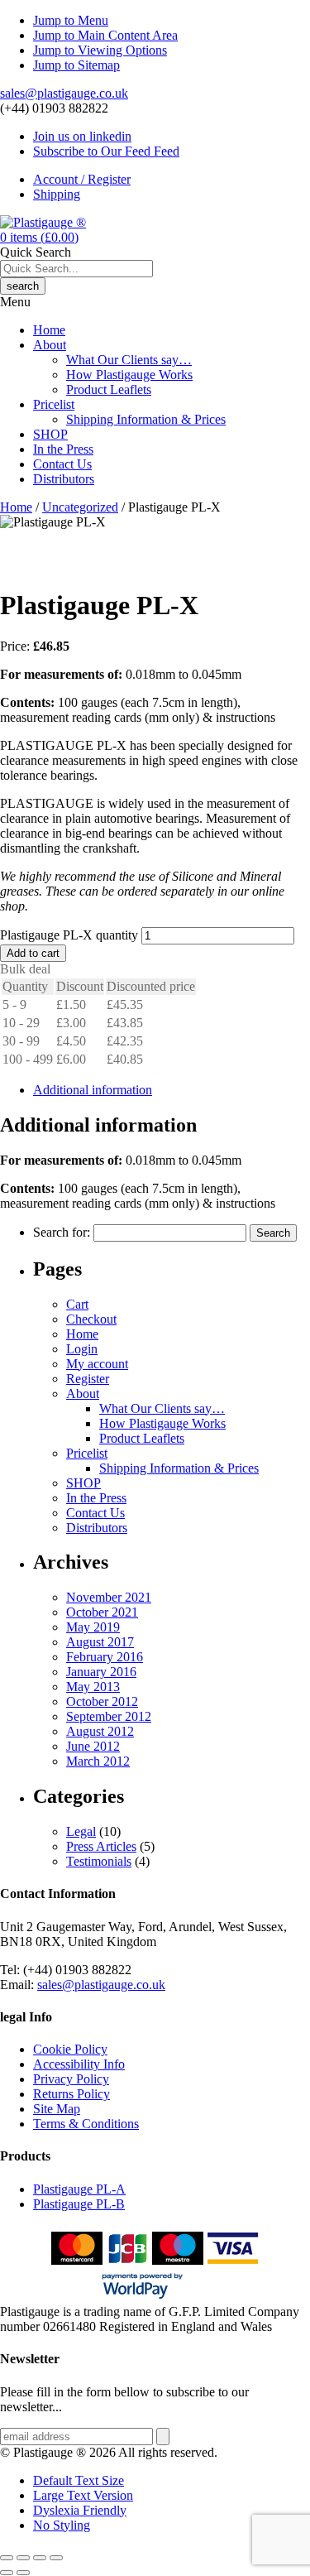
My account (97, 1364)
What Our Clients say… (129, 360)
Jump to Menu (71, 20)
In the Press (63, 449)
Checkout (91, 1319)
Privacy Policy (71, 2079)
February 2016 (105, 1657)
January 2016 (101, 1672)
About (50, 345)
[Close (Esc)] (56, 2558)
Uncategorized (80, 507)
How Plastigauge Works (129, 375)
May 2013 (93, 1687)
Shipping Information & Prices (146, 419)
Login (82, 1349)
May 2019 (93, 1627)
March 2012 (98, 1761)
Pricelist (54, 404)
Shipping (57, 194)
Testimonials (99, 1861)
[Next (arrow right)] (23, 2573)
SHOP (50, 434)
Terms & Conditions (86, 2124)
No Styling (62, 2525)
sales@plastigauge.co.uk (64, 93)
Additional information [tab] (93, 1090)
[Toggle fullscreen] (23, 2558)
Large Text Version (83, 2495)
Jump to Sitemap (76, 65)
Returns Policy (72, 2094)
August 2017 (100, 1642)
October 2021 (102, 1612)
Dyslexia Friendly (80, 2510)
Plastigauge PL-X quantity (69, 935)
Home (49, 330)
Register (88, 1379)
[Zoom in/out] (7, 2558)
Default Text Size (79, 2480)
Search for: (62, 1232)
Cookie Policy (70, 2049)
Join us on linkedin (82, 136)
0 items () (39, 237)
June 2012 (93, 1746)
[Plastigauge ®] (43, 222)
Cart (77, 1304)
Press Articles (101, 1846)
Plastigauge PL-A (79, 2189)
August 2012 (100, 1731)
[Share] (40, 2558)
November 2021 (109, 1597)
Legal (81, 1831)
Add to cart (33, 953)
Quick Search (36, 252)
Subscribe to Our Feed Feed (106, 151)
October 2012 (102, 1701)
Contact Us (62, 464)
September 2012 (109, 1716)
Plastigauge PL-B (79, 2204)
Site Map (57, 2109)
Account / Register (82, 179)
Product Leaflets (109, 389)
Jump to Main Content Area (105, 35)
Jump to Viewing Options (100, 50)
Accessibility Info (79, 2064)
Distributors (64, 479)
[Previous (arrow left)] (7, 2573)
